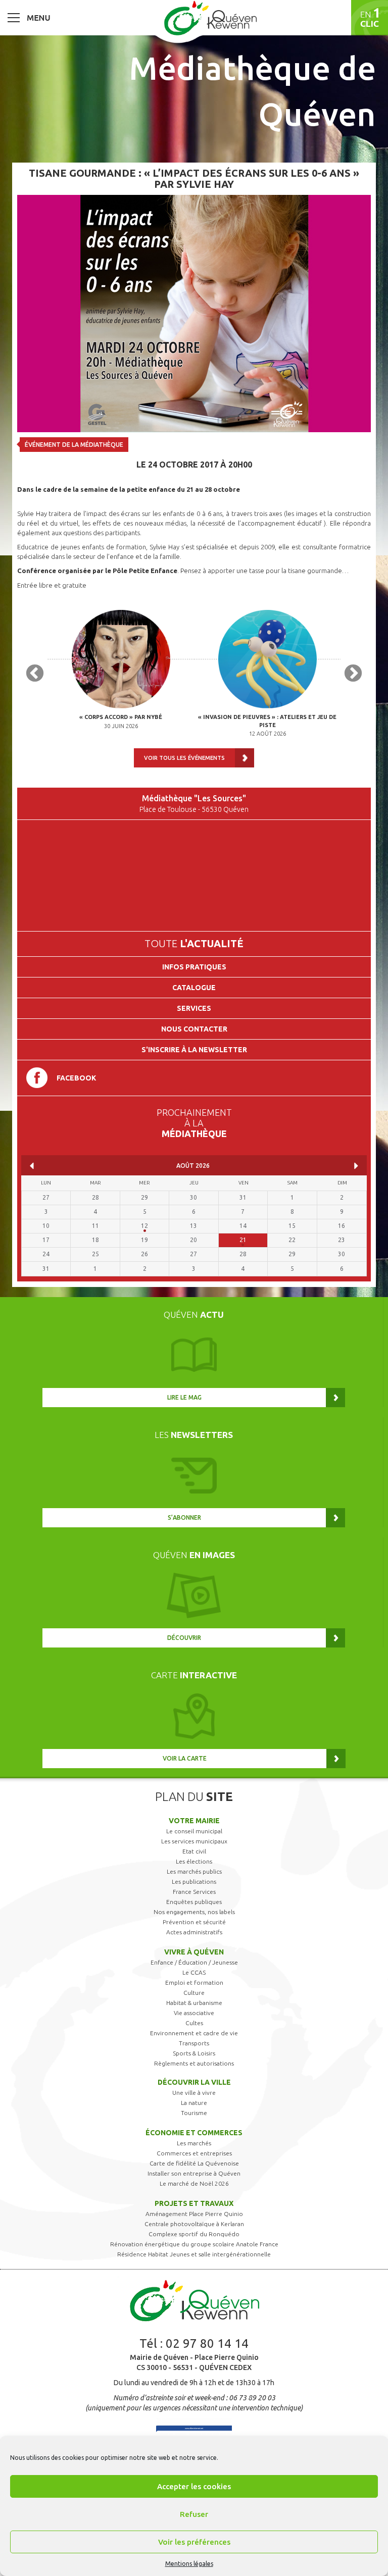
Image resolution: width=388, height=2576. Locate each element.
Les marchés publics (194, 1871)
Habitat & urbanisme (194, 2003)
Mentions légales (189, 2564)
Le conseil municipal (194, 1831)
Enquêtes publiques (194, 1902)
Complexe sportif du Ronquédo (194, 2234)
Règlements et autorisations (194, 2063)
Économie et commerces (194, 2133)
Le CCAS (194, 1972)
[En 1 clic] (370, 18)
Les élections (194, 1861)
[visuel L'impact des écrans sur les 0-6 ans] (194, 313)
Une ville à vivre (194, 2093)
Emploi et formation (194, 1982)
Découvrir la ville (194, 2082)
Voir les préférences (194, 2542)
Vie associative (194, 2013)
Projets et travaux (194, 2203)
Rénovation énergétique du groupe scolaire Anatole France (194, 2244)
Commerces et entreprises (194, 2153)
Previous (35, 674)
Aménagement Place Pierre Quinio (194, 2214)
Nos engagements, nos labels (194, 1912)
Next (353, 674)
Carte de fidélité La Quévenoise (194, 2163)
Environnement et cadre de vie (194, 2033)
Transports (194, 2043)
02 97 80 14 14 (207, 2343)
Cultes (194, 2023)
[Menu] (29, 17)
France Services (194, 1892)
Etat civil (194, 1851)
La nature (194, 2103)
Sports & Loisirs (194, 2053)
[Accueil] (210, 18)
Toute (194, 943)
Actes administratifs (194, 1932)
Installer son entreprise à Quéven (194, 2173)
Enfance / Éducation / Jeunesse (194, 1962)
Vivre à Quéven (194, 1952)
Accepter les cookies (194, 2486)
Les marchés (194, 2143)
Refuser (194, 2514)
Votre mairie (194, 1821)
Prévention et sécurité (194, 1922)
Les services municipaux (194, 1841)
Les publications (194, 1882)
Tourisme (194, 2113)
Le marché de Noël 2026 (194, 2183)
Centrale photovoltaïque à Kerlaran (194, 2224)
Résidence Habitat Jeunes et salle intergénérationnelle (194, 2254)
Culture (194, 1993)
